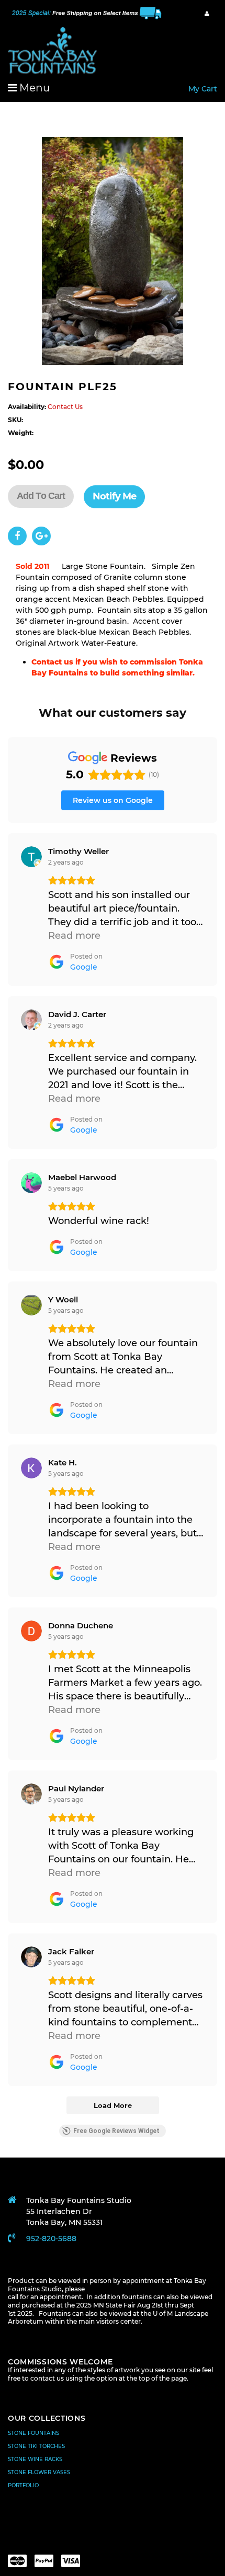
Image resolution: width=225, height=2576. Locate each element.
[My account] (207, 14)
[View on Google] (31, 857)
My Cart (203, 89)
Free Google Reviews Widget (116, 2131)
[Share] (17, 536)
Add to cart (41, 496)
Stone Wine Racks (35, 2459)
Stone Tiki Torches (36, 2446)
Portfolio (23, 2485)
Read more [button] (74, 936)
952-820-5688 (51, 2239)
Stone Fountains (33, 2433)
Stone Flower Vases (39, 2472)
